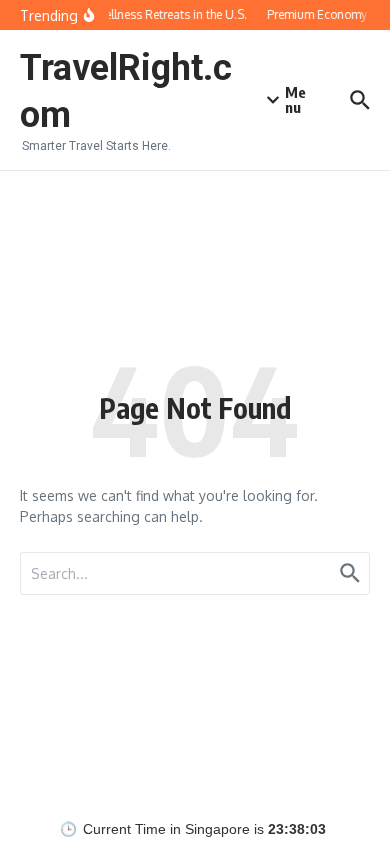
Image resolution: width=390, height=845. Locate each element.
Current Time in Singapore (166, 829)
